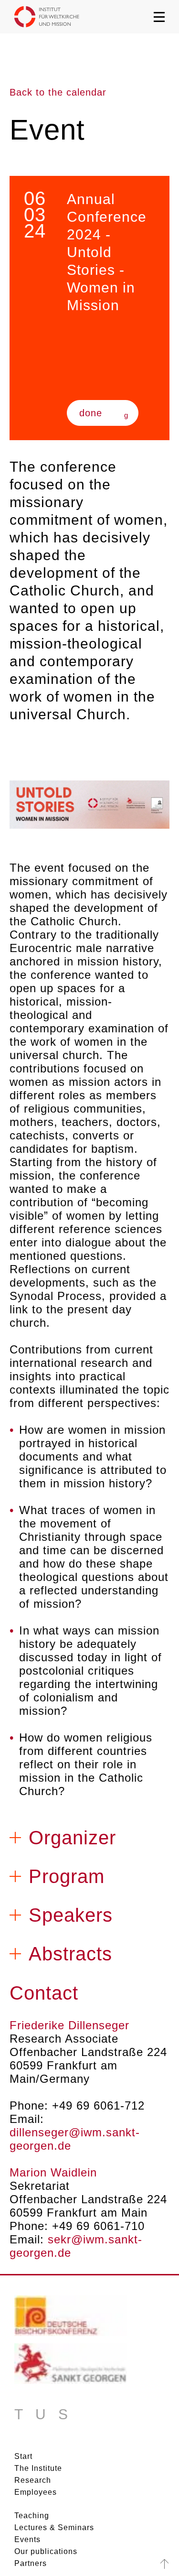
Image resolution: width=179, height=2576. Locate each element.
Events (27, 2539)
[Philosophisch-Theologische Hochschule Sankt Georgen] (71, 2367)
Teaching (32, 2516)
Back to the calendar (58, 92)
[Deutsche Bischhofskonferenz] (71, 2319)
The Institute (38, 2468)
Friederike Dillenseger (69, 2025)
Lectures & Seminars (54, 2527)
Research (33, 2480)
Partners (31, 2563)
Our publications (46, 2551)
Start (23, 2456)
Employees (36, 2492)
